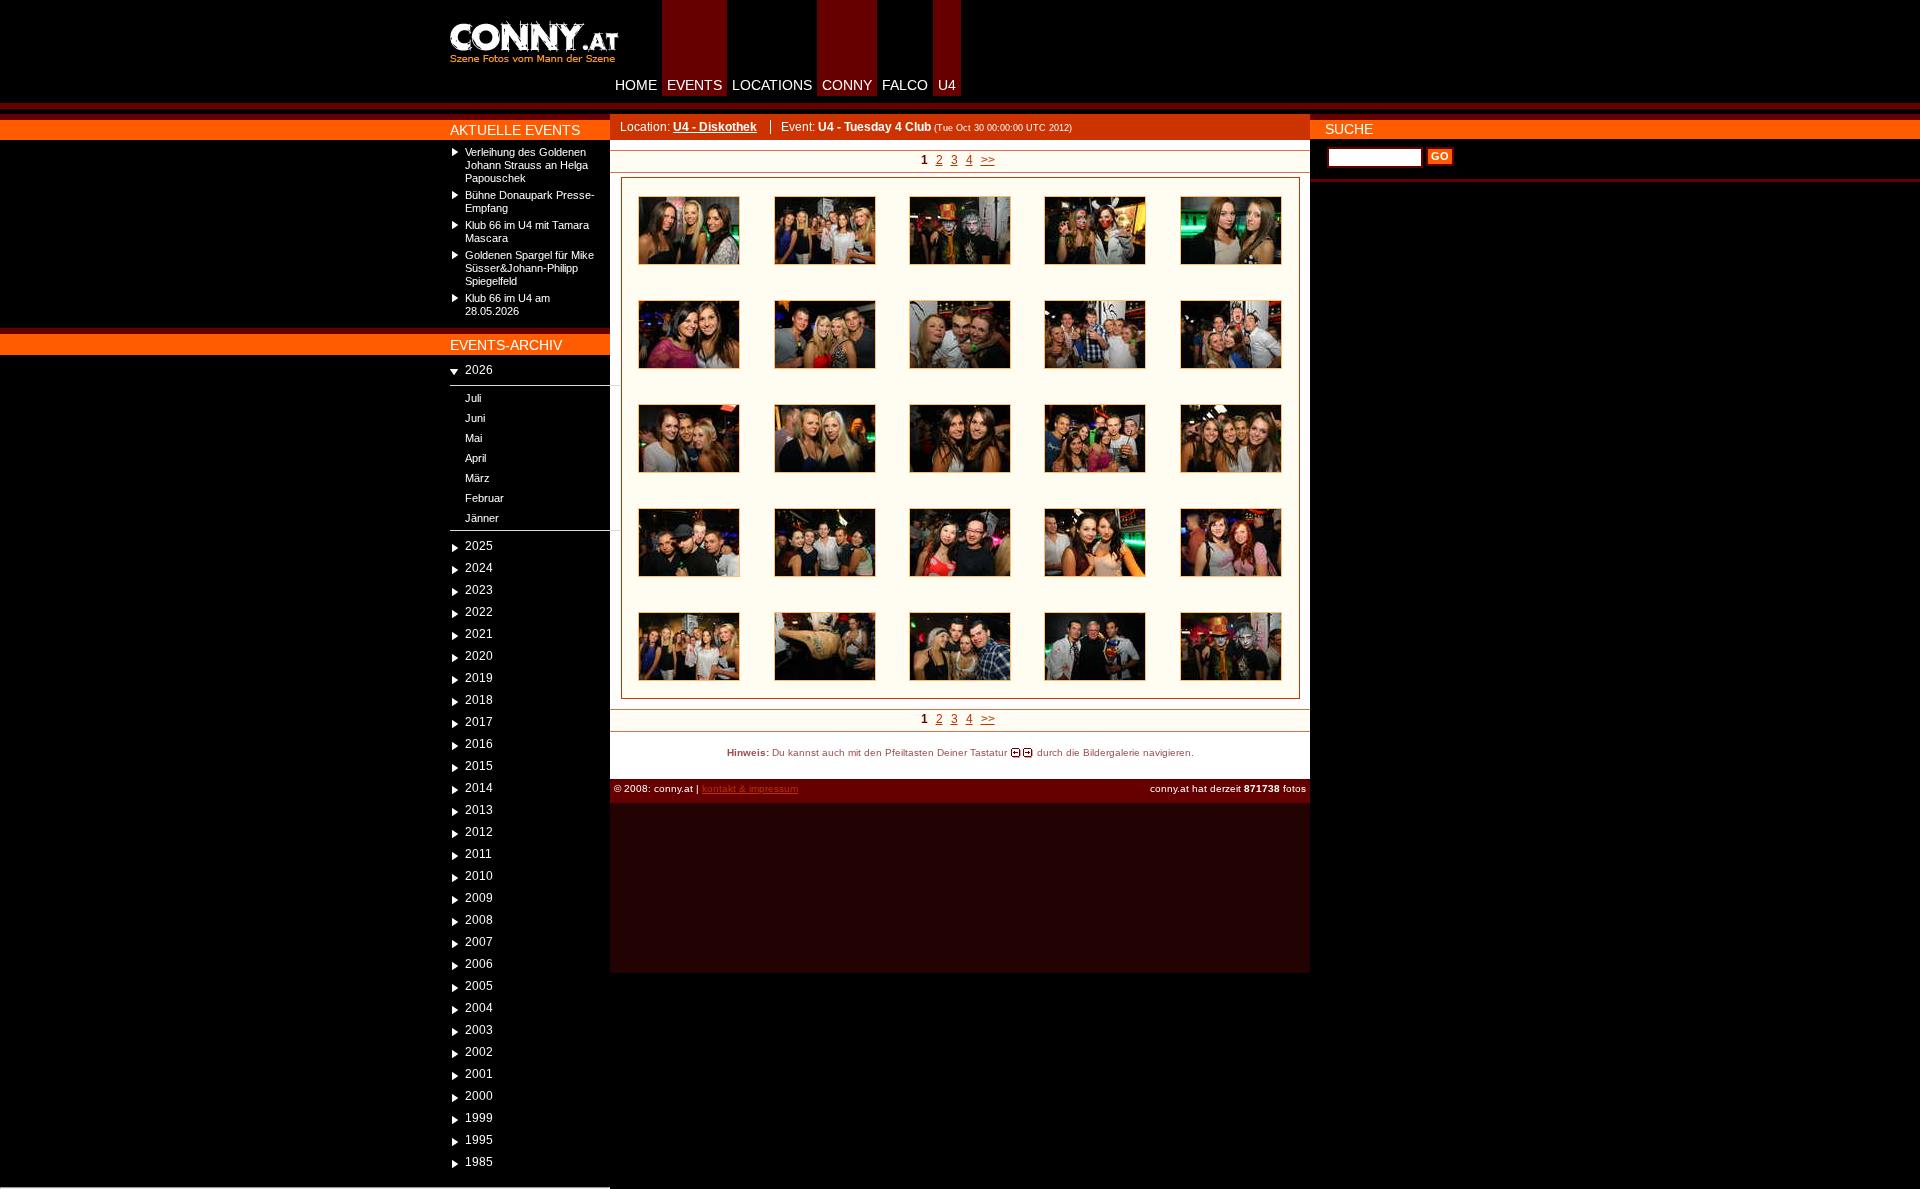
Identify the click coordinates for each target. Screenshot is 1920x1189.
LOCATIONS (772, 85)
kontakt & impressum (750, 788)
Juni (475, 418)
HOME (636, 85)
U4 (947, 85)
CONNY (847, 85)
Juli (473, 398)
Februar (484, 498)
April (475, 458)
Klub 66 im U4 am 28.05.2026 (507, 304)
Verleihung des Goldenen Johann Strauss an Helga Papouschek (526, 165)
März (477, 478)
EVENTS (694, 85)
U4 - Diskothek (715, 127)
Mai (473, 438)
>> (988, 160)
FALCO (905, 85)
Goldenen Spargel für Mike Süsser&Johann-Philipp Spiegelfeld (529, 268)
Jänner (482, 518)
